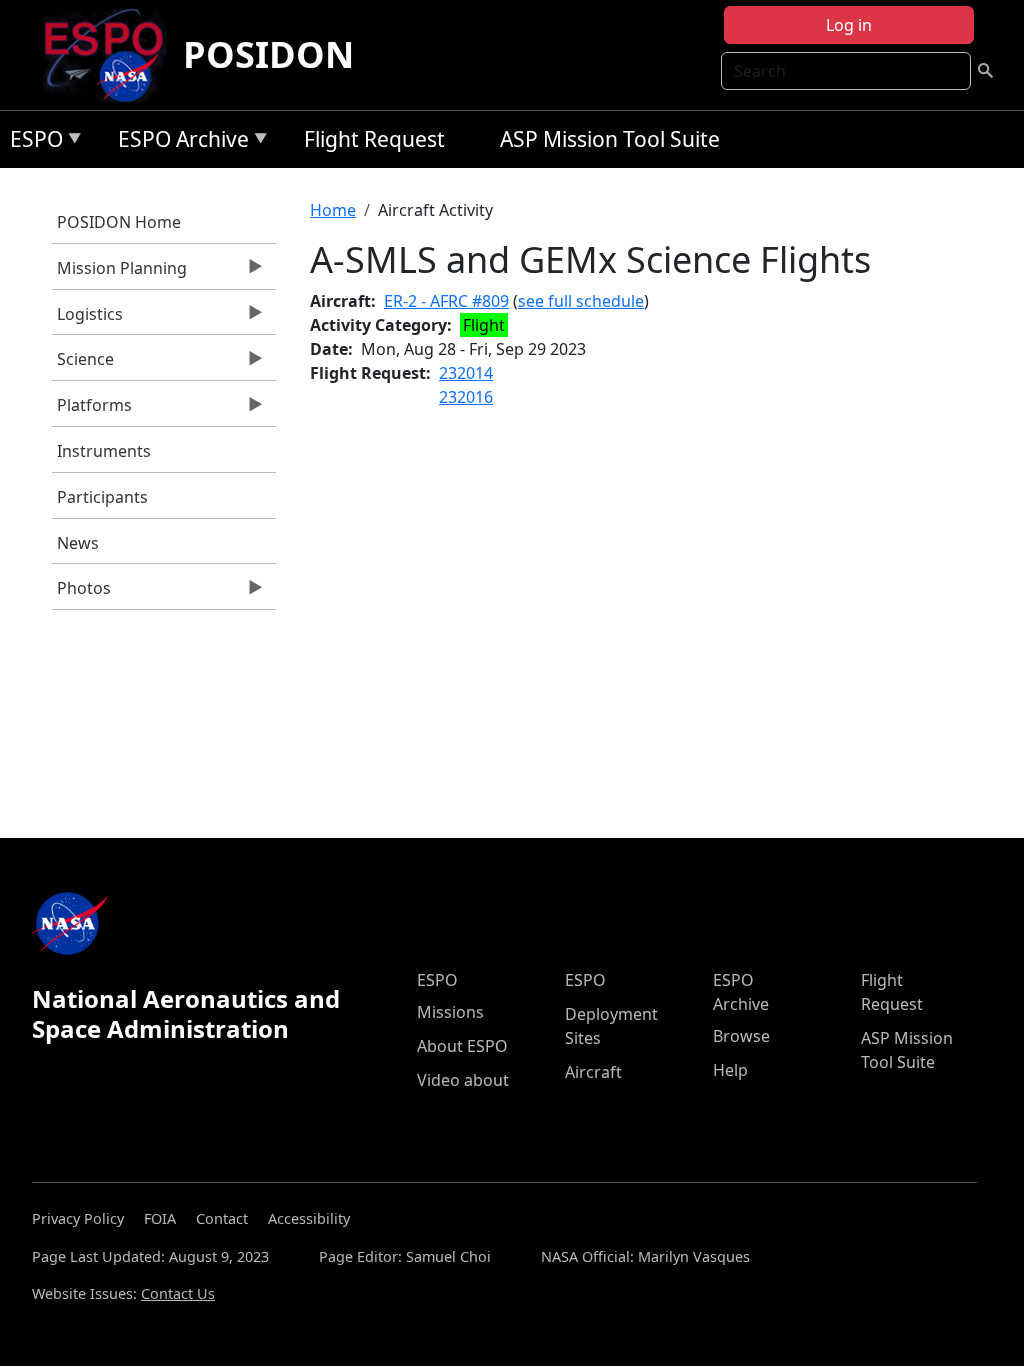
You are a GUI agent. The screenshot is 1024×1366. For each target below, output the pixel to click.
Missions (450, 1012)
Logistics (87, 319)
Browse (741, 1036)
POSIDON (268, 54)
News (78, 543)
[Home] (111, 55)
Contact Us (178, 1293)
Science (83, 364)
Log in (849, 25)
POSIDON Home (119, 222)
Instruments (104, 451)
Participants (102, 497)
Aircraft (593, 1072)
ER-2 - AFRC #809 (446, 301)
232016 (466, 397)
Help (730, 1070)
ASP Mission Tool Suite (610, 139)
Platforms (92, 410)
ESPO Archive (178, 142)
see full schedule (581, 301)
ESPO (31, 142)
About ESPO (462, 1046)
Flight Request (374, 139)
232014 (466, 373)
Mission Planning (119, 273)
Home (333, 210)
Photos (81, 593)
